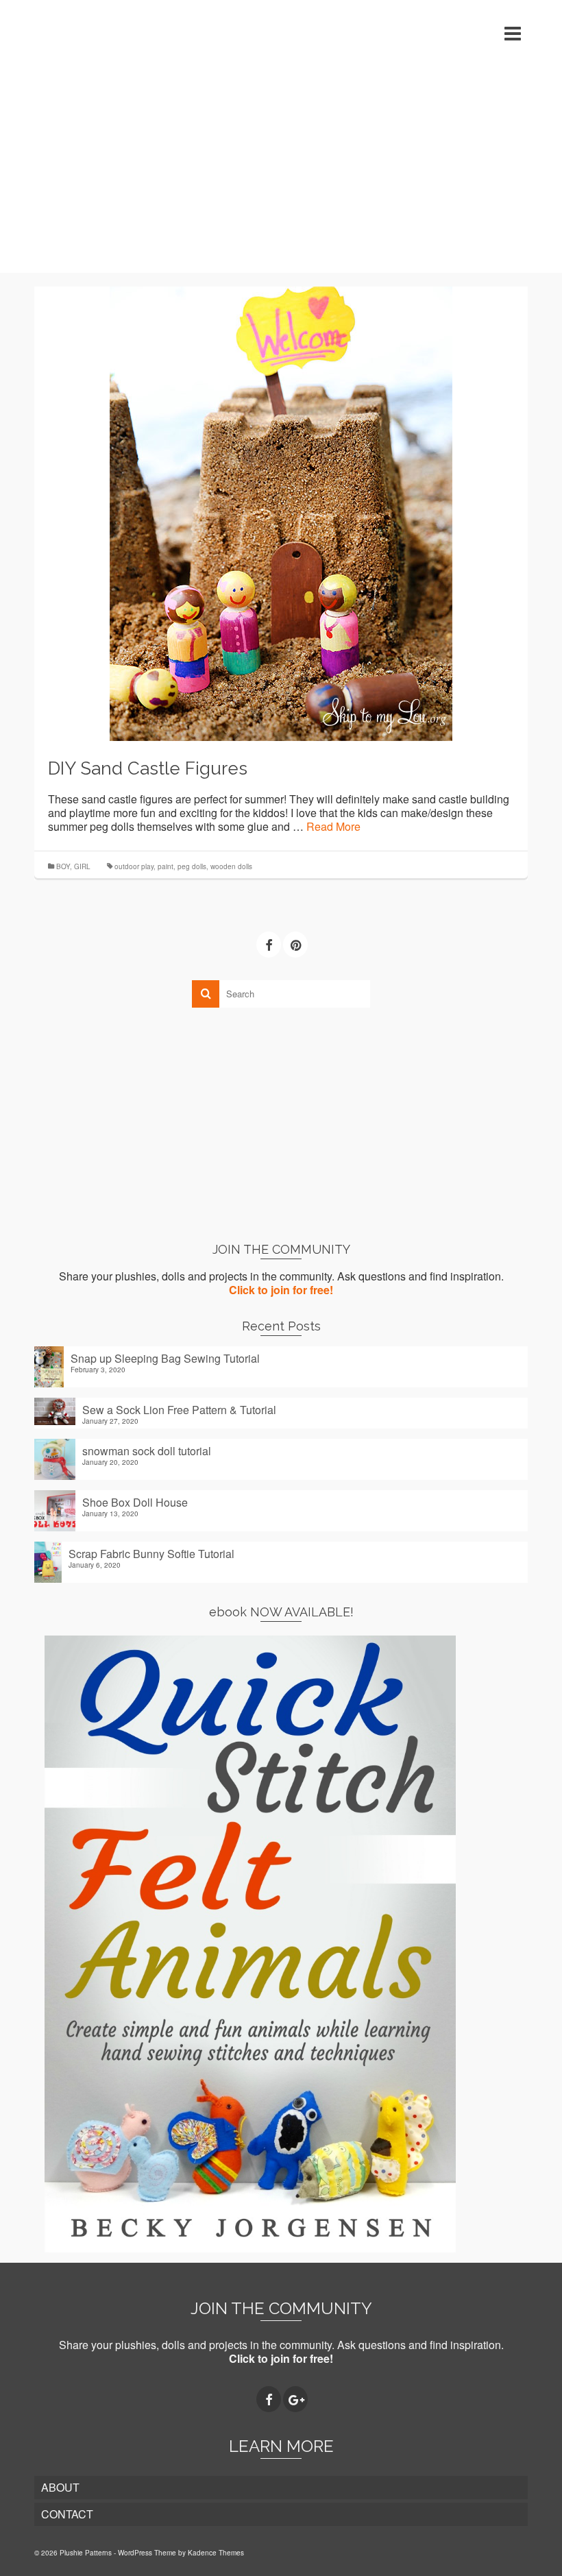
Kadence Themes (216, 2553)
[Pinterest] (295, 945)
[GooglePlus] (295, 2399)
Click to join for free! (281, 1290)
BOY (63, 866)
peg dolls (192, 866)
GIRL (82, 866)
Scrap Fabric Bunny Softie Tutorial (151, 1553)
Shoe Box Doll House (135, 1502)
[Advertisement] (281, 170)
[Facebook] (269, 945)
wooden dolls (231, 866)
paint (166, 866)
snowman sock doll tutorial (147, 1450)
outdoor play (134, 866)
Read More (333, 826)
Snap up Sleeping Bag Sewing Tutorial (165, 1358)
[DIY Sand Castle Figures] (281, 512)
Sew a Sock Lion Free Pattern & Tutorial (179, 1409)
